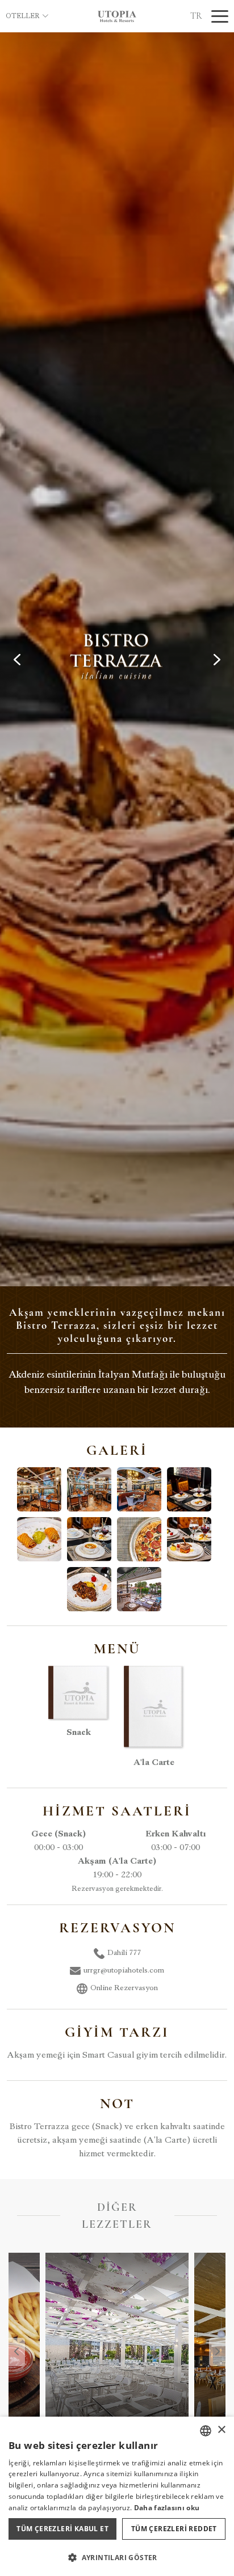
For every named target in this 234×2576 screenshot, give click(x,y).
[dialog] (117, 2496)
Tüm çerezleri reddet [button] (174, 2529)
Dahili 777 (124, 1953)
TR (196, 16)
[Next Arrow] (217, 660)
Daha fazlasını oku (167, 2508)
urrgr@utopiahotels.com (124, 1971)
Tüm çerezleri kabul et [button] (62, 2529)
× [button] (221, 2430)
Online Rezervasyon (124, 1988)
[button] (117, 2557)
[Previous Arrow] (17, 660)
